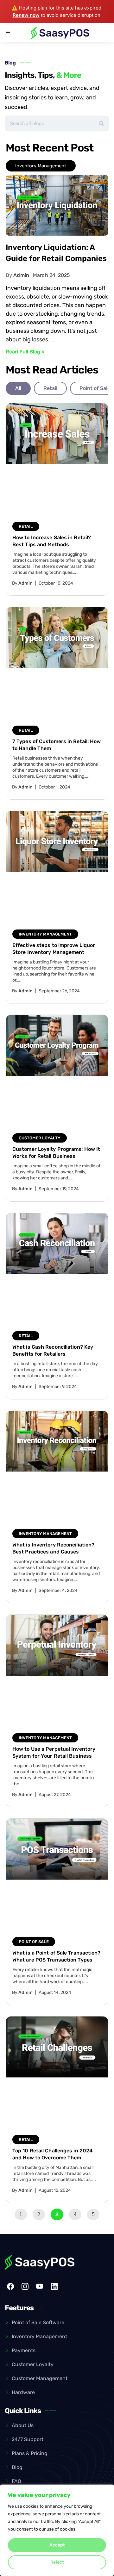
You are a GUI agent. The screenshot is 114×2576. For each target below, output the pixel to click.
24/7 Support (28, 2439)
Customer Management (40, 2378)
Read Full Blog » (25, 352)
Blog (17, 2467)
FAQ (16, 2481)
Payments (24, 2350)
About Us (23, 2425)
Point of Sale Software (38, 2322)
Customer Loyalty (33, 2364)
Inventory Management (39, 2336)
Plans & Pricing (30, 2453)
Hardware (23, 2392)
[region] (57, 2530)
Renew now (26, 15)
